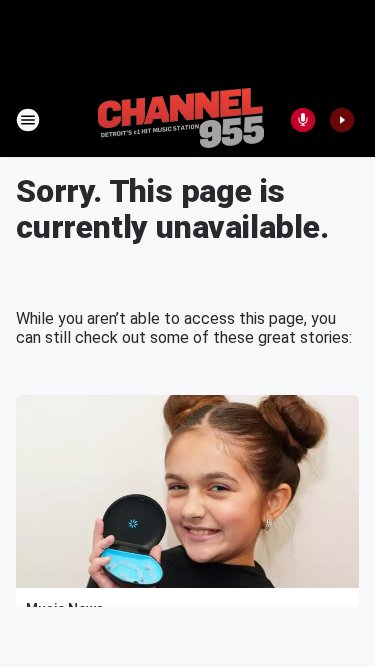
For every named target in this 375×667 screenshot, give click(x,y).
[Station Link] (181, 120)
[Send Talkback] (303, 120)
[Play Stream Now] (342, 120)
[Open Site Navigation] (28, 120)
